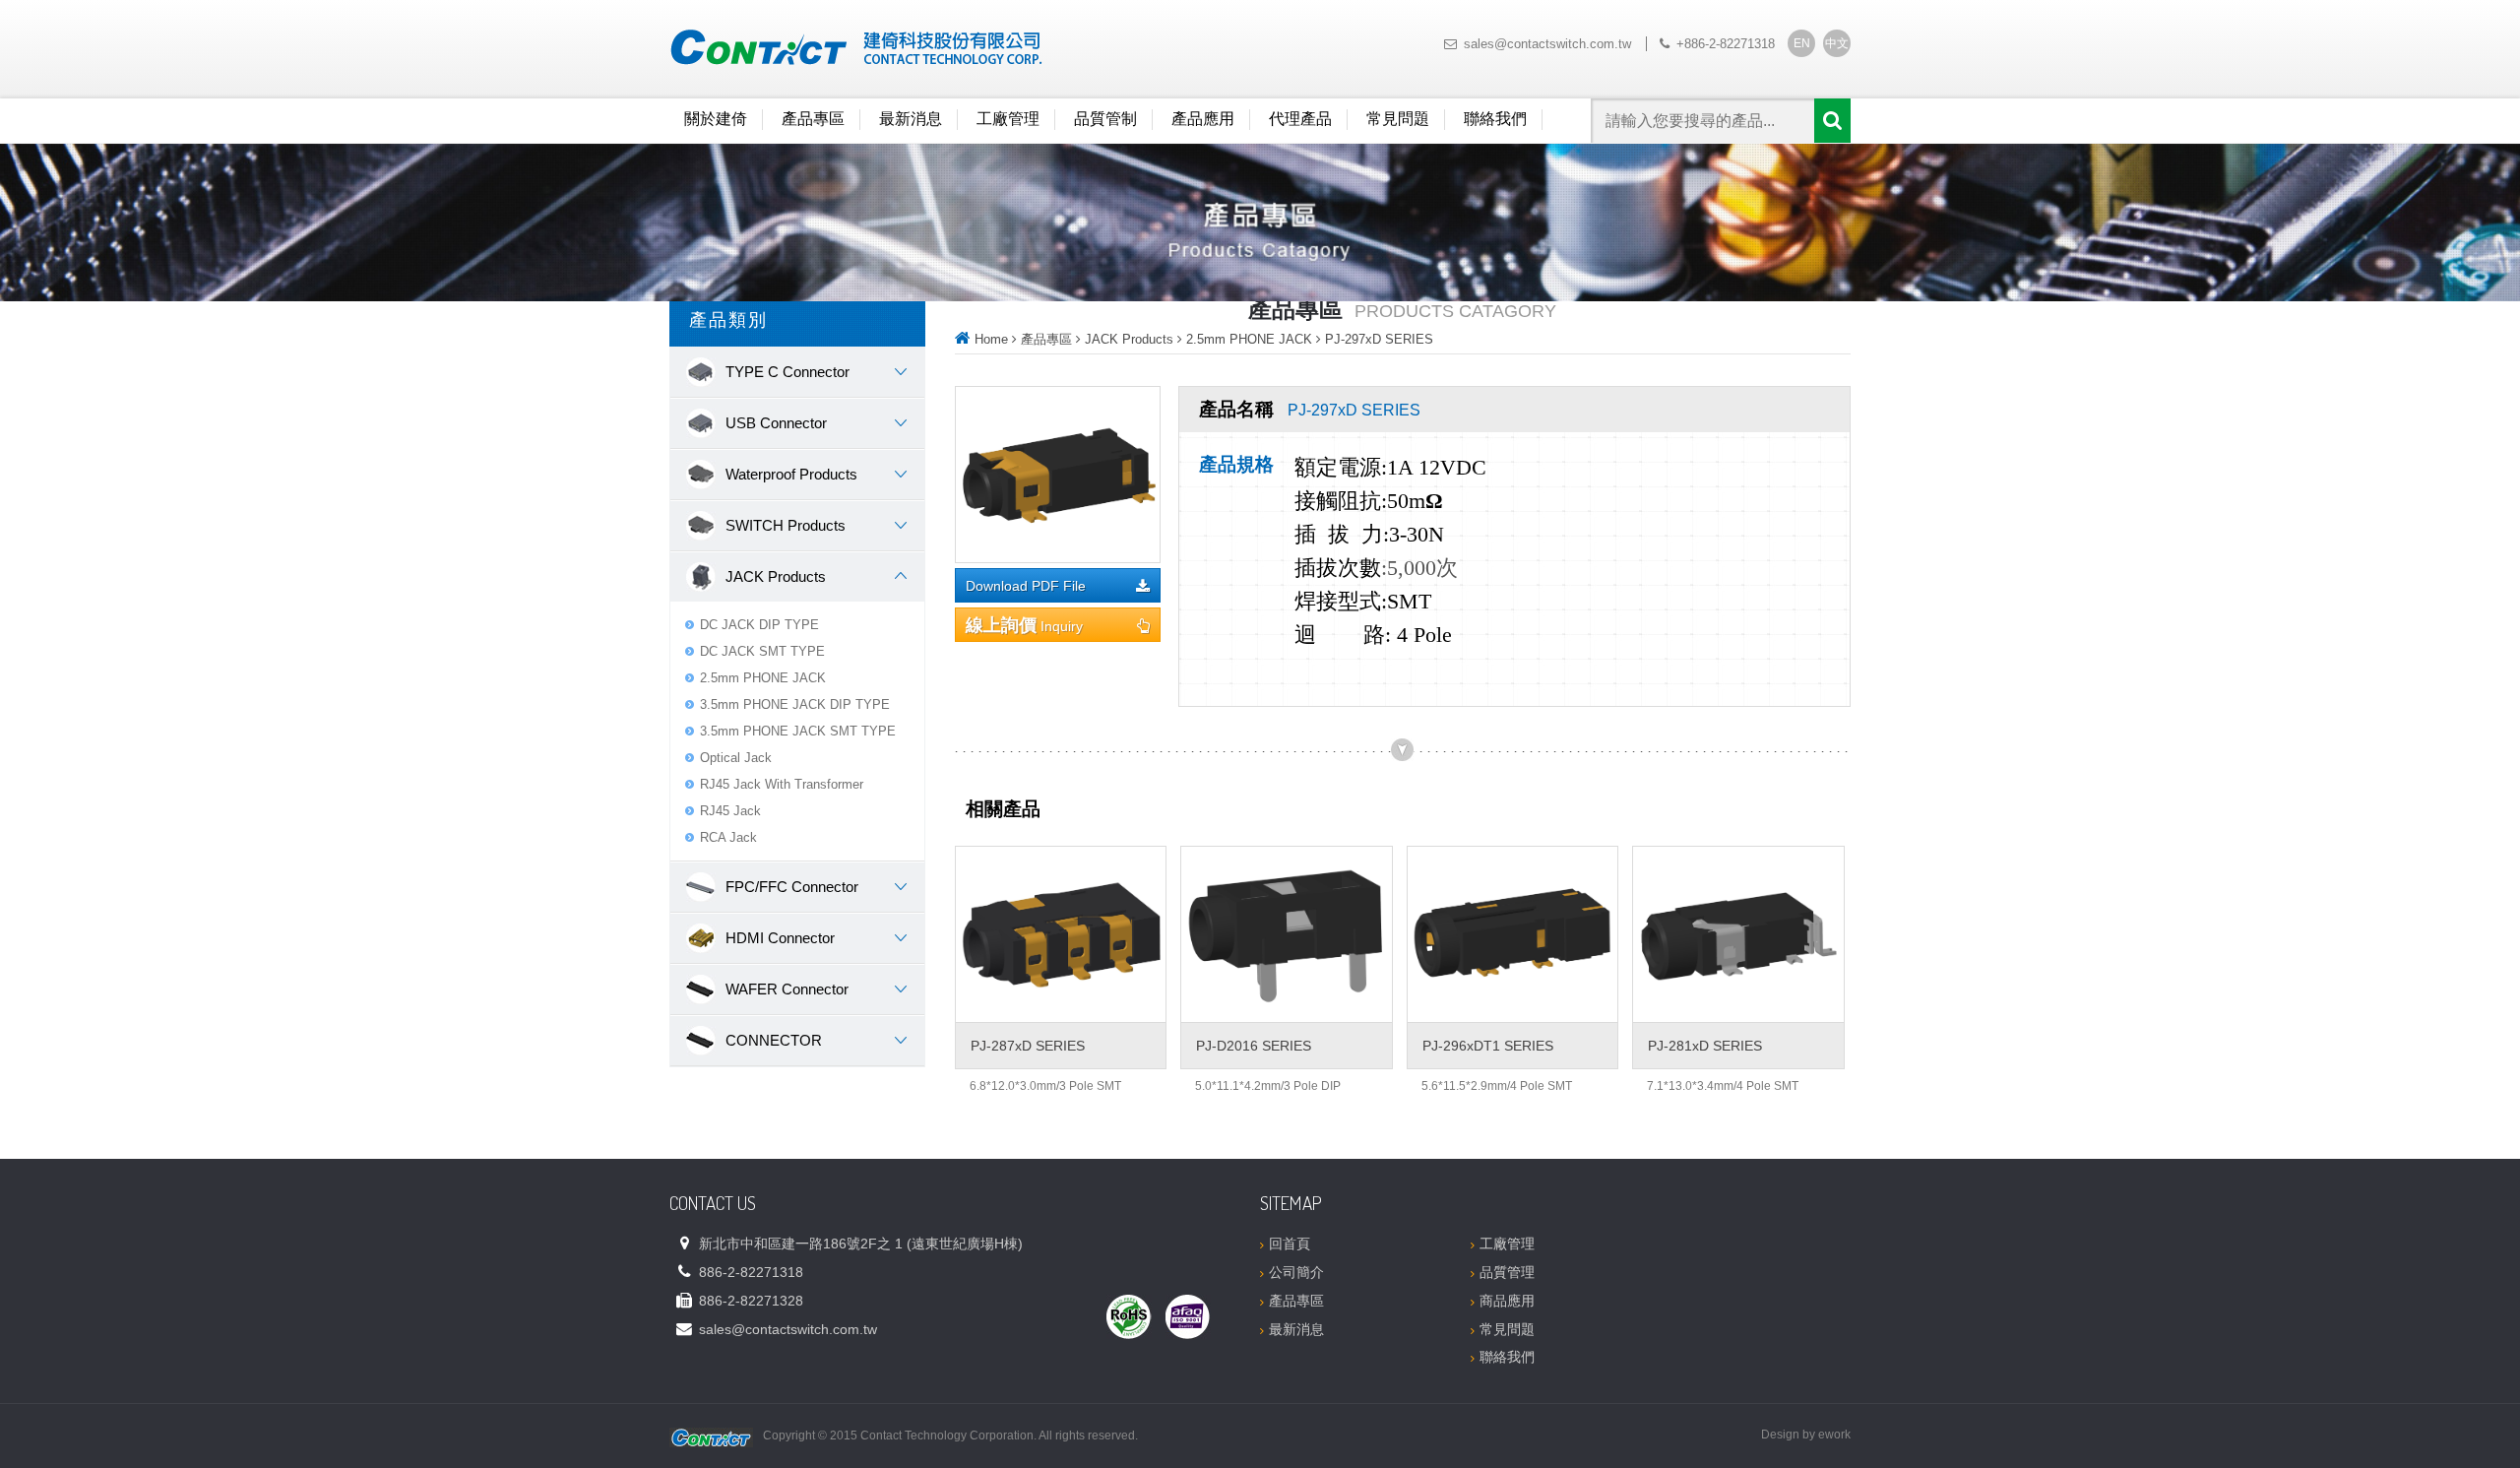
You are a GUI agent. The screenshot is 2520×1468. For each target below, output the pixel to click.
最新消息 (911, 119)
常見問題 (1398, 119)
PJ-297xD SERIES (1379, 339)
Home (991, 339)
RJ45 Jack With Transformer (782, 784)
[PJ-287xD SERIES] (1061, 934)
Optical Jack (736, 758)
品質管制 (1105, 119)
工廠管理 (1008, 119)
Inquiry (1024, 625)
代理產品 (1300, 119)
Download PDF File (1026, 586)
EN (1802, 43)
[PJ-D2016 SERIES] (1286, 934)
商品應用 (1507, 1301)
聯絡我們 (1495, 119)
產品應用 (1203, 119)
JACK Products (1129, 339)
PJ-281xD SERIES (1705, 1046)
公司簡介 (1296, 1272)
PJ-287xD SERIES (1028, 1046)
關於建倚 (716, 119)
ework (1834, 1435)
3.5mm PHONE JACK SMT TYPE (798, 731)
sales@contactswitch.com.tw (1547, 44)
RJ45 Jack (730, 811)
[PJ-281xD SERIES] (1738, 934)
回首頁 (1290, 1244)
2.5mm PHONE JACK (763, 678)
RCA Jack (728, 837)
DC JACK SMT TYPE (762, 651)
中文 (1837, 43)
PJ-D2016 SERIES (1254, 1046)
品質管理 (1507, 1272)
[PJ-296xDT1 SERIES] (1512, 934)
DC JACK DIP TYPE (759, 625)
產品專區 (813, 119)
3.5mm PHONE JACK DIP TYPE (795, 704)
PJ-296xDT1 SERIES (1488, 1046)
